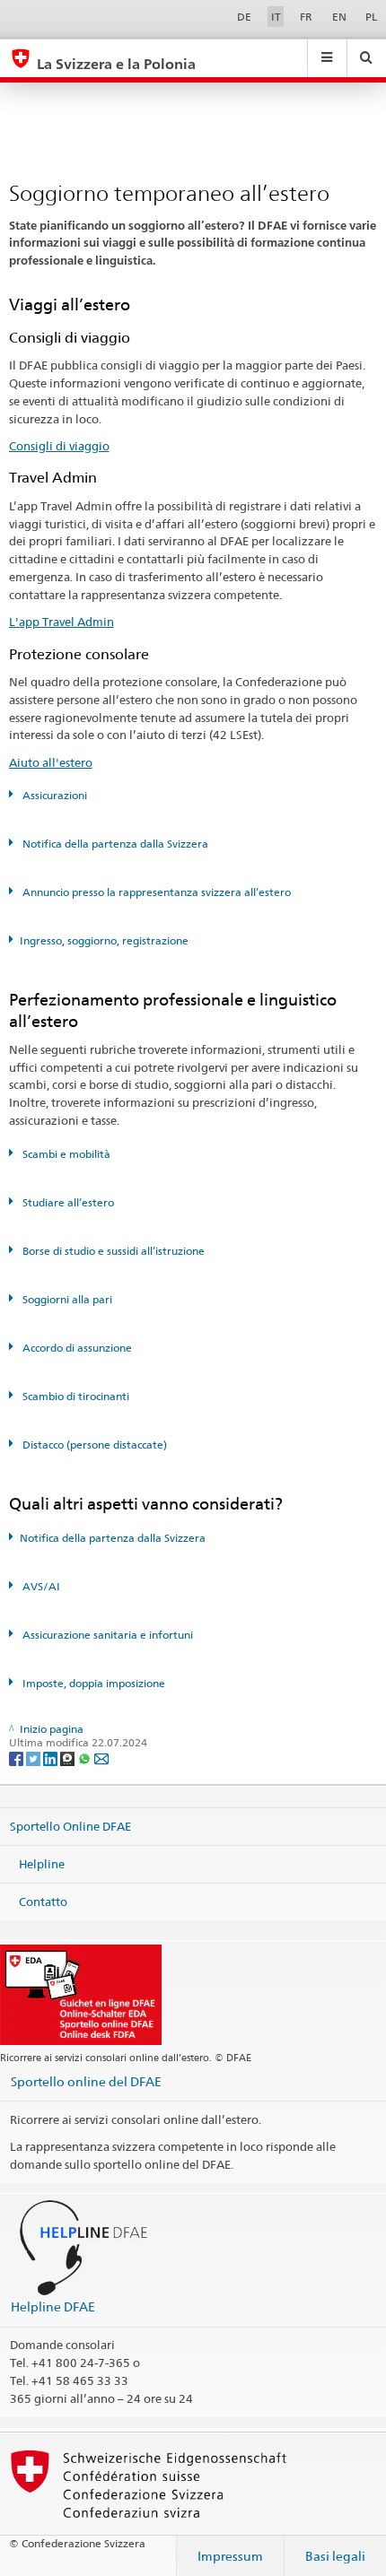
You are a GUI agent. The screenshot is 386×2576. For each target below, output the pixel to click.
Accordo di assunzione (76, 1348)
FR (306, 17)
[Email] (101, 1758)
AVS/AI (40, 1586)
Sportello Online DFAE (70, 1826)
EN (339, 17)
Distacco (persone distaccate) (93, 1445)
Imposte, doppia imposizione (92, 1683)
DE (244, 17)
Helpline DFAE (53, 2306)
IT (276, 17)
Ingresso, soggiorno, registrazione (104, 940)
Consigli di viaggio (59, 446)
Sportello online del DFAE (86, 2081)
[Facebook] (18, 1758)
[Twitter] (35, 1758)
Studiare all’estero (67, 1202)
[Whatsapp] (86, 1758)
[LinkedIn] (52, 1758)
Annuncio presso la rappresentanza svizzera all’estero (155, 892)
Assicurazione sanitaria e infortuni (106, 1635)
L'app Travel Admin (61, 622)
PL (371, 17)
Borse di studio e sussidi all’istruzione (112, 1251)
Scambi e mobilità (65, 1154)
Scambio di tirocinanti (75, 1396)
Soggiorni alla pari (66, 1299)
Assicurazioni (53, 795)
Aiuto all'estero (51, 762)
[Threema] (69, 1758)
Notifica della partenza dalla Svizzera (114, 844)
